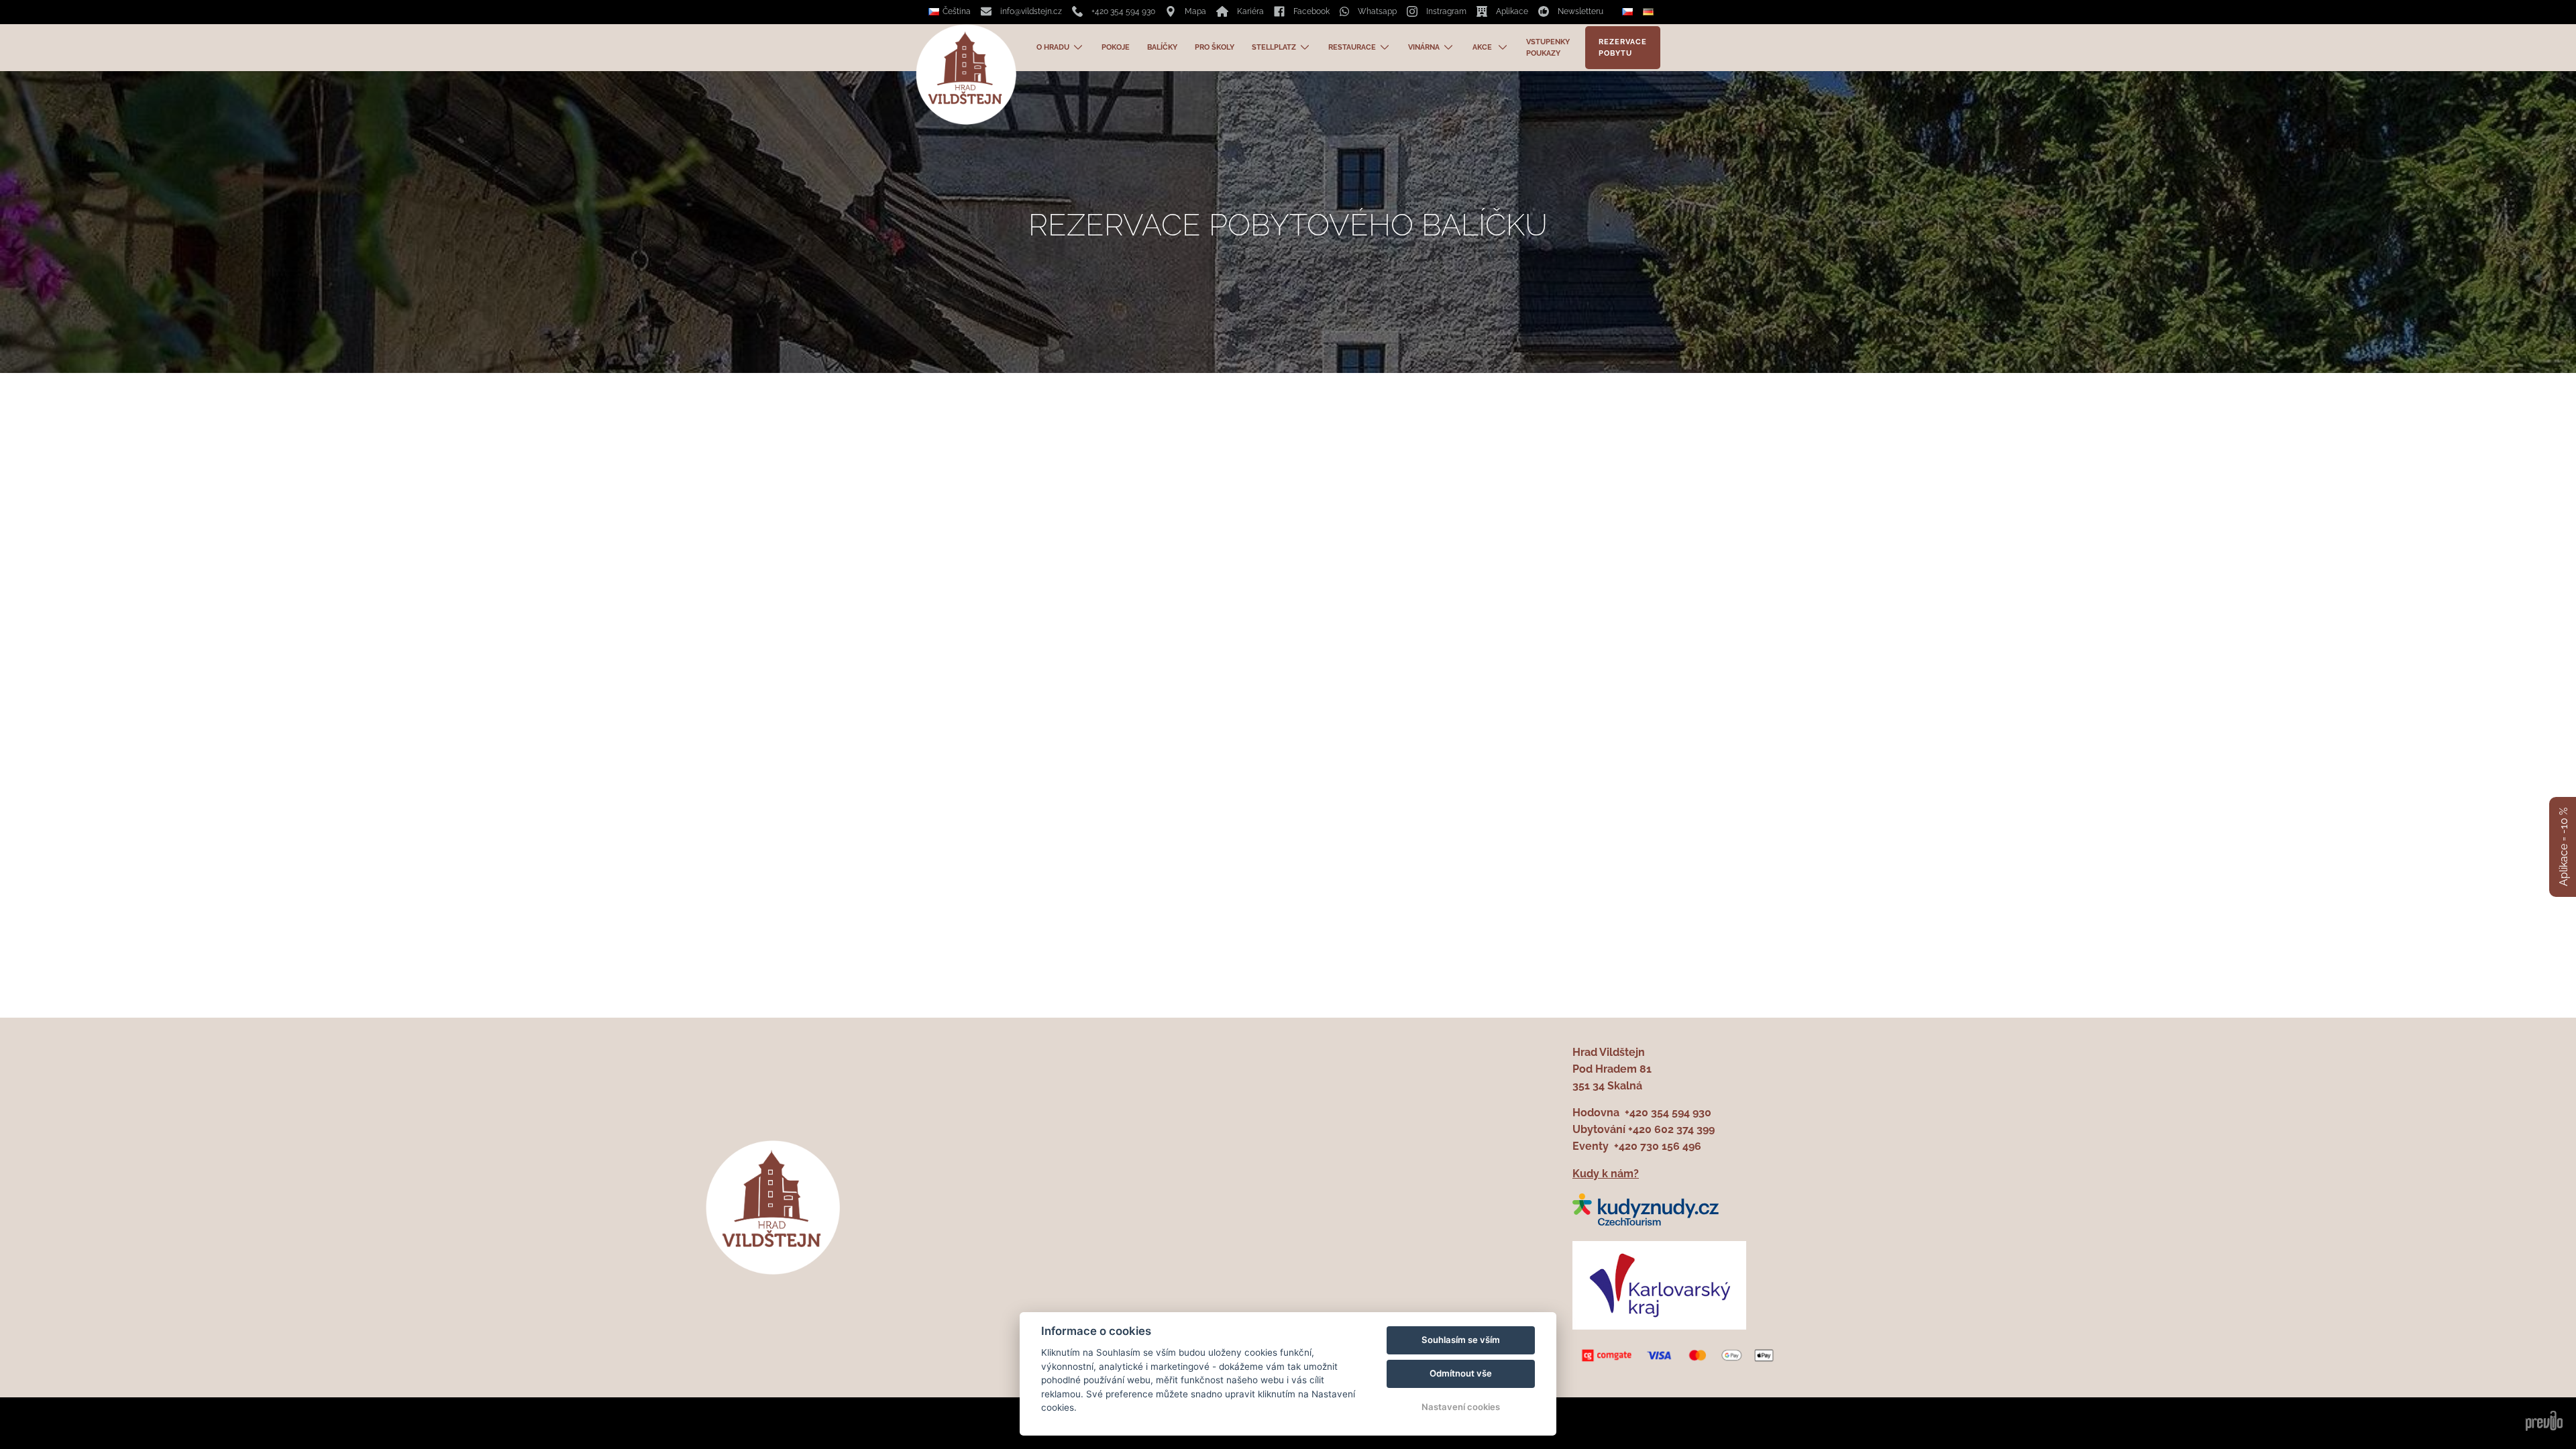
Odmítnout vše (1461, 1373)
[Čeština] (1629, 12)
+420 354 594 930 (1668, 1113)
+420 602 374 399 (1671, 1129)
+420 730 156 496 (1658, 1146)
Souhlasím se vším (1461, 1340)
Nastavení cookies (1461, 1407)
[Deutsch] (1650, 12)
